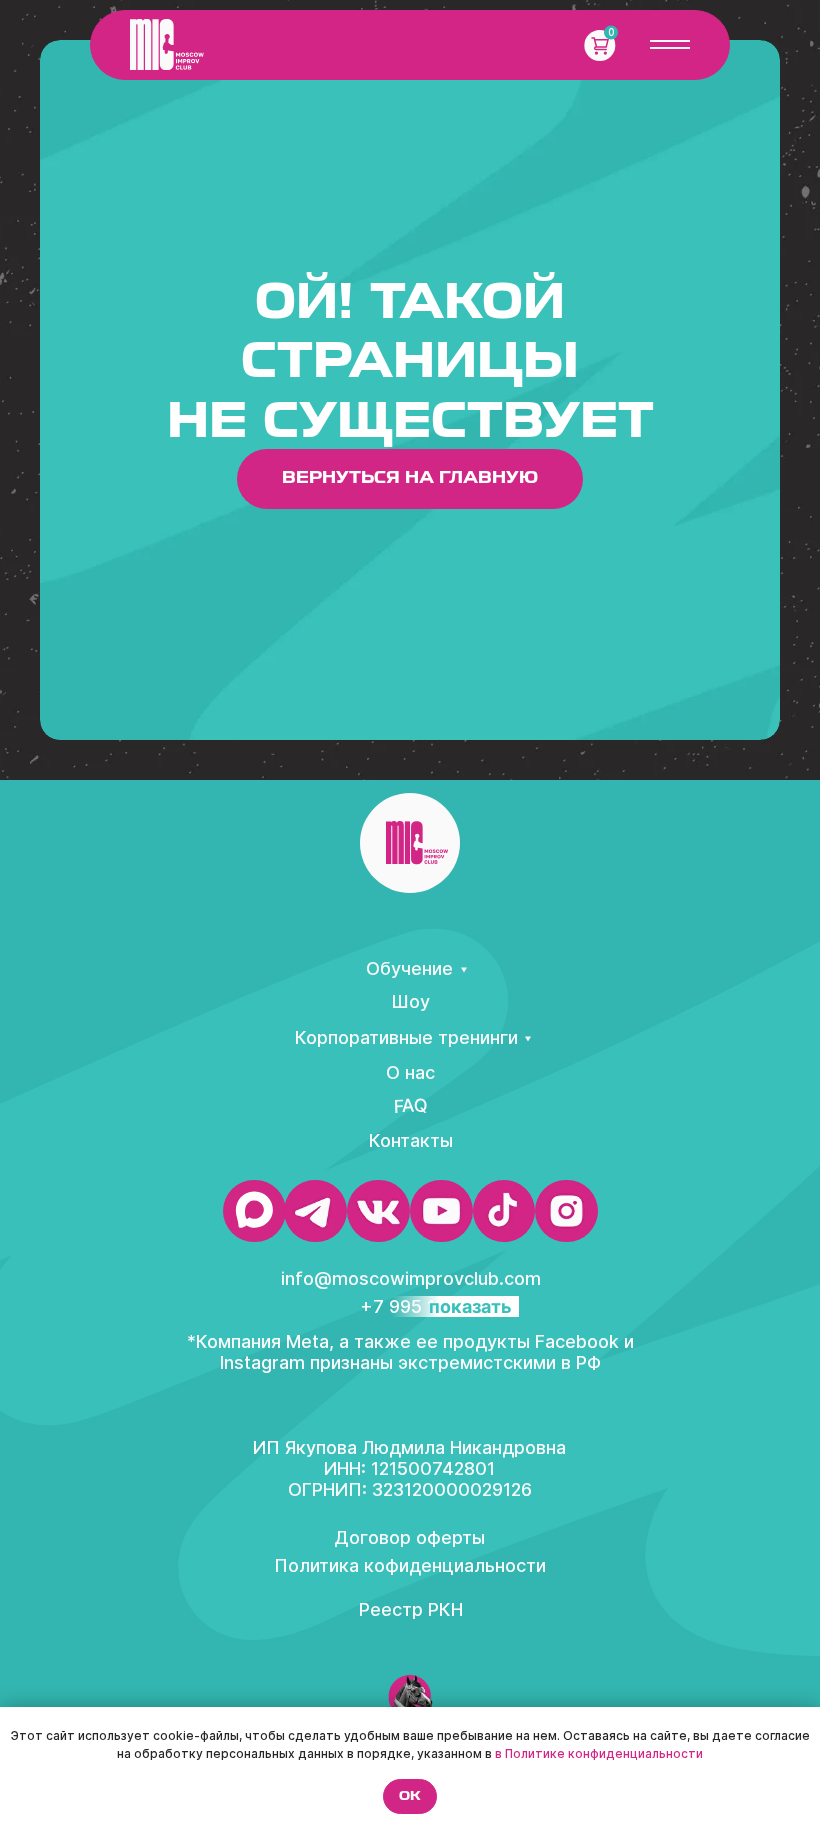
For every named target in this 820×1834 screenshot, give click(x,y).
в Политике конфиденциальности (599, 1753)
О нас (410, 1072)
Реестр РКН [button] (411, 1609)
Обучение (409, 968)
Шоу (410, 1001)
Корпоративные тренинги (406, 1037)
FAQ (410, 1106)
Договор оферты (409, 1537)
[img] (167, 44)
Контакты (411, 1140)
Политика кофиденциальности (410, 1565)
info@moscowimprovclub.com (411, 1278)
